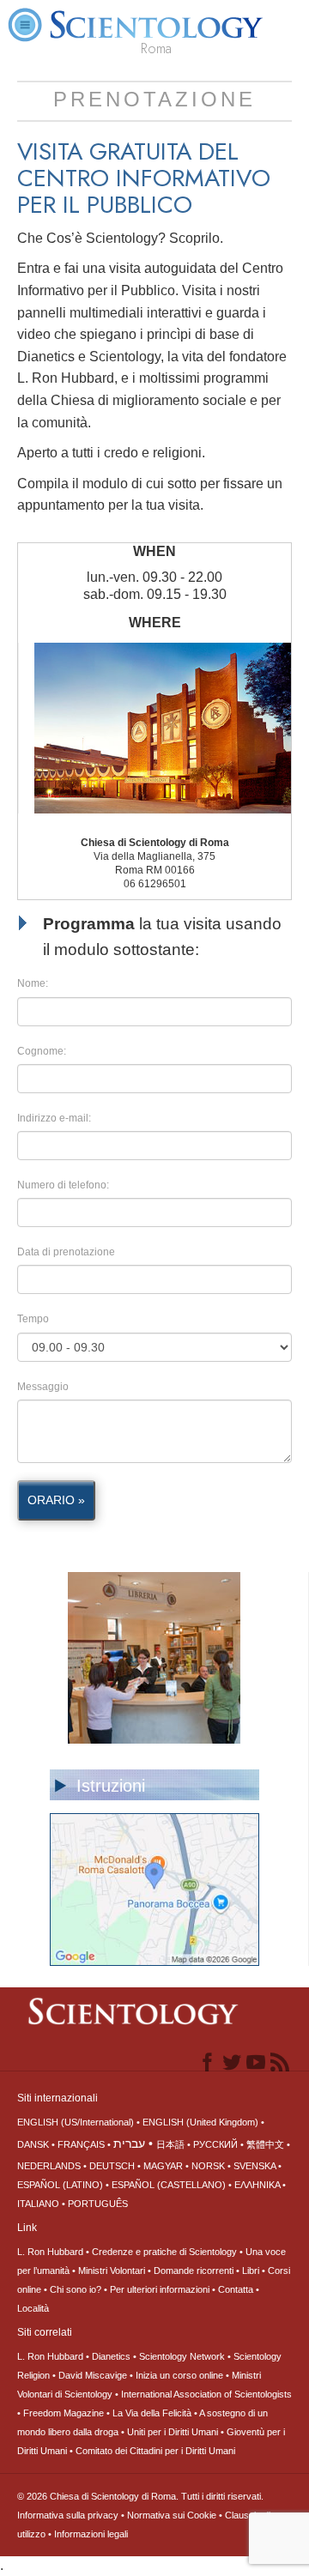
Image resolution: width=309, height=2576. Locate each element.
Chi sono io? (76, 2289)
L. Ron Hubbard (50, 2252)
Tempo (33, 1319)
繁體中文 (265, 2144)
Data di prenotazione (66, 1252)
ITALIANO (38, 2204)
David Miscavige (93, 2375)
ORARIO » (56, 1500)
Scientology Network (182, 2356)
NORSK (208, 2166)
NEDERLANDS (49, 2166)
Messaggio (43, 1387)
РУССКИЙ (215, 2144)
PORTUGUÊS (98, 2204)
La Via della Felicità (152, 2413)
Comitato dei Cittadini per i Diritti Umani (155, 2451)
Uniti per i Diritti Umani (173, 2432)
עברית (129, 2144)
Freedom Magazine (64, 2413)
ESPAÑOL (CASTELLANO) (169, 2185)
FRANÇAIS (81, 2144)
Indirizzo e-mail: (54, 1118)
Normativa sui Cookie (172, 2515)
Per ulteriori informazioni (160, 2289)
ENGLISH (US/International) (76, 2122)
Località (33, 2308)
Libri (251, 2271)
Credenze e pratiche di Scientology (164, 2252)
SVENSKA (254, 2166)
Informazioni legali (91, 2534)
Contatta (236, 2289)
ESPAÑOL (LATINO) (60, 2185)
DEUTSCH (112, 2166)
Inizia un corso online (179, 2375)
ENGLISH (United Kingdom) (200, 2122)
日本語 (170, 2144)
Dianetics (111, 2356)
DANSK (33, 2144)
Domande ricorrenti (194, 2271)
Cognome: (42, 1051)
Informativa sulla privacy (68, 2515)
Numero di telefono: (63, 1185)
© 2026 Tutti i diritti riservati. (140, 2496)
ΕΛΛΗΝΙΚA (257, 2185)
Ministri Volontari (112, 2271)
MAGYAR (163, 2166)
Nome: (33, 983)
